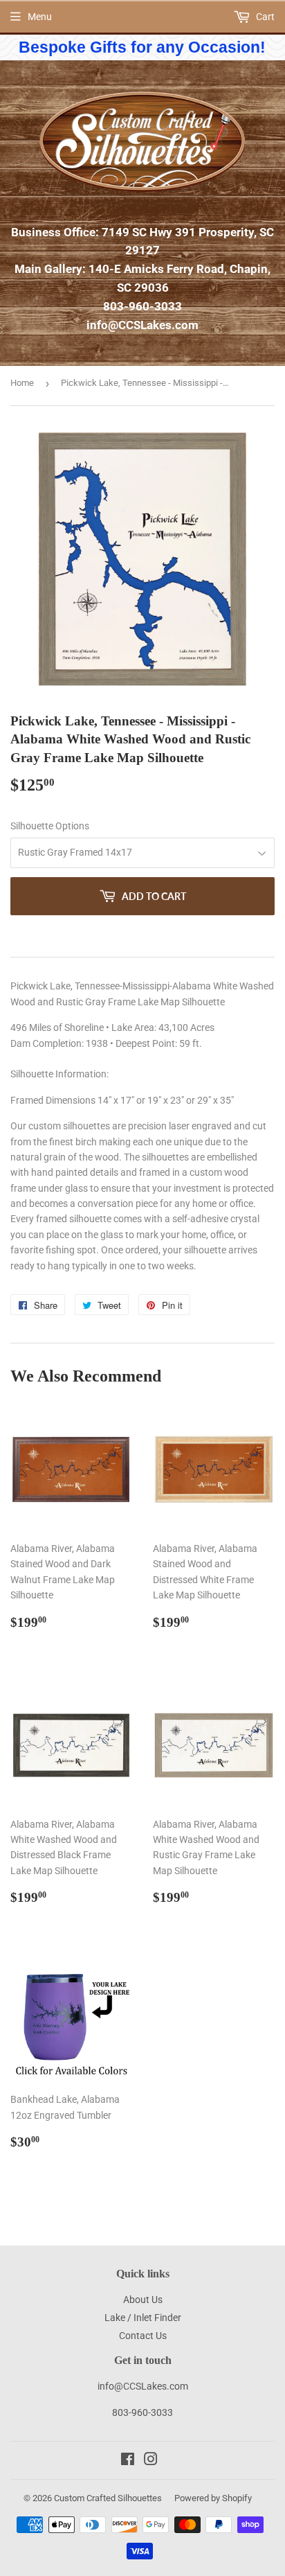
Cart (264, 17)
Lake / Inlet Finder (143, 2318)
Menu (40, 17)
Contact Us (143, 2336)
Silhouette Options (50, 826)
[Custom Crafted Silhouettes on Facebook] (128, 2461)
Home (22, 383)
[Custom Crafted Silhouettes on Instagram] (151, 2461)
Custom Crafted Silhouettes (108, 2498)
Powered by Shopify (213, 2498)
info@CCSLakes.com (142, 325)
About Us (143, 2300)
